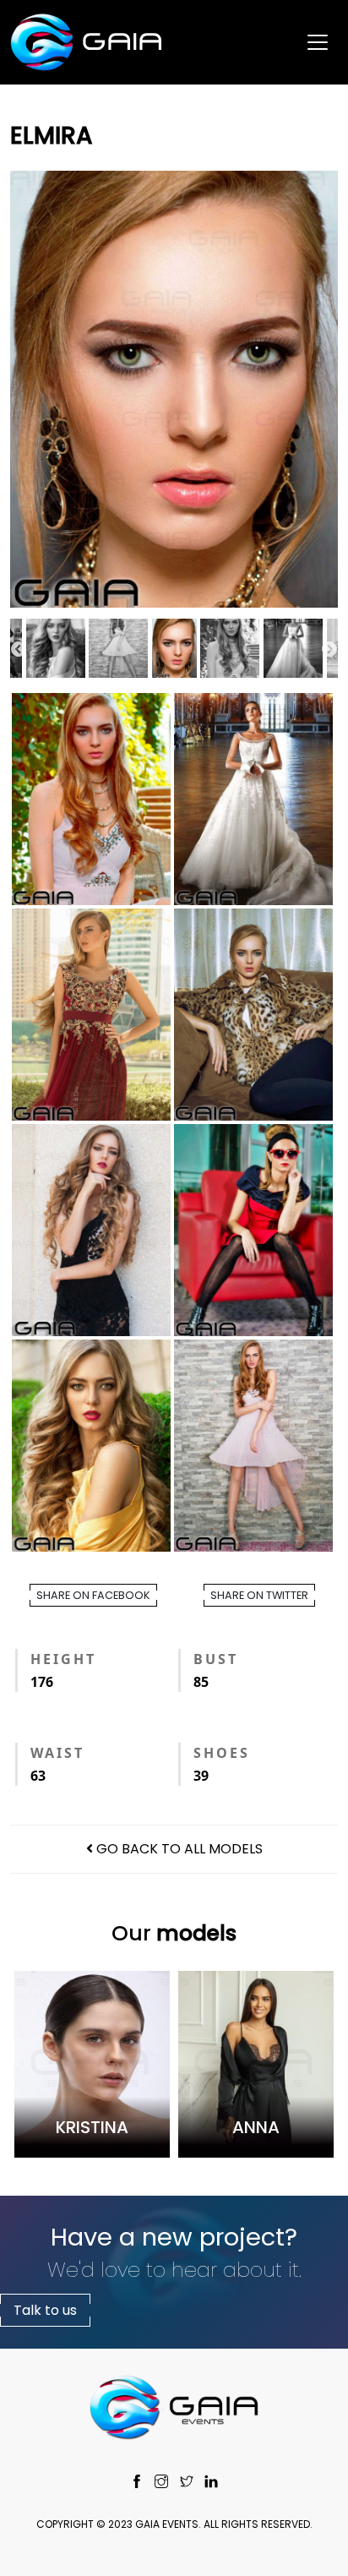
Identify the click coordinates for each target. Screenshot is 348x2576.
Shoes (222, 1753)
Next (329, 650)
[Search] (315, 106)
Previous (19, 650)
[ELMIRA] (174, 389)
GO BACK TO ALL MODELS (178, 1849)
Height (63, 1659)
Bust (216, 1659)
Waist (57, 1753)
